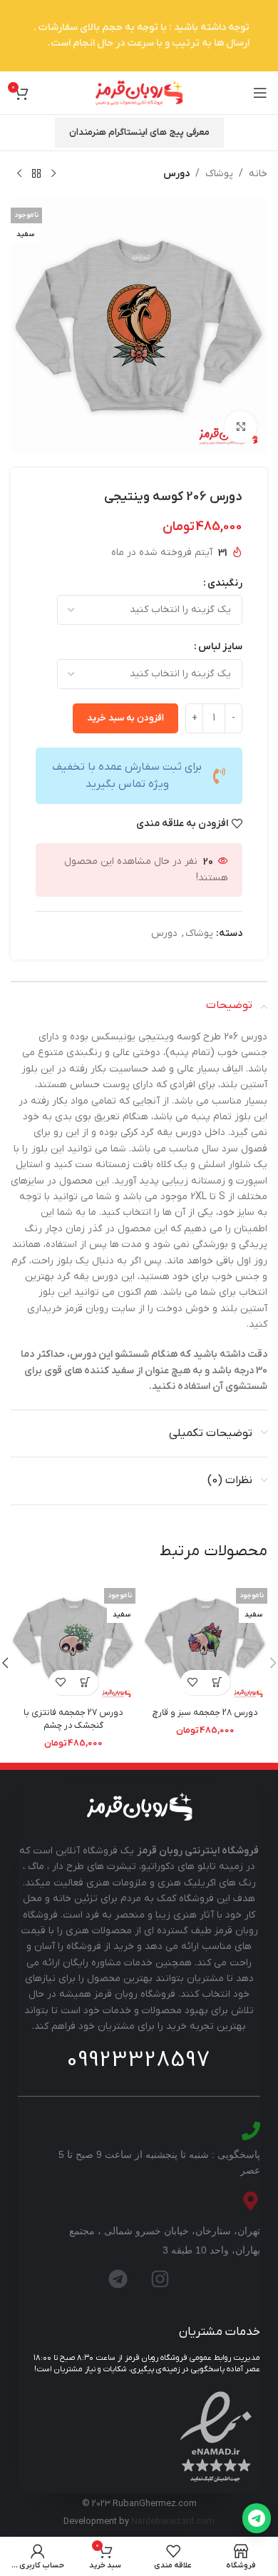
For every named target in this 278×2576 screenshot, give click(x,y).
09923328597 (139, 2060)
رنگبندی (225, 583)
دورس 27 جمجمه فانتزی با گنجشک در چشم (73, 1719)
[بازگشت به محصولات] (36, 174)
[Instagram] (160, 2279)
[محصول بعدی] (19, 174)
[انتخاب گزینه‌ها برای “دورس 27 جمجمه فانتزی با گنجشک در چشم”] (86, 1682)
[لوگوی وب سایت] (139, 92)
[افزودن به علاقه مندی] (193, 1682)
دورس (176, 174)
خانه (258, 174)
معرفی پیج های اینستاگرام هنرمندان (139, 132)
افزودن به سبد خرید (125, 718)
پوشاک (219, 174)
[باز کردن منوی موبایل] (260, 93)
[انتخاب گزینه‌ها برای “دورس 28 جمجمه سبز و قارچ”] (218, 1682)
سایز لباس (220, 647)
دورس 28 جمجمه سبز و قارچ (205, 1713)
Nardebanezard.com (173, 2522)
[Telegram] (118, 2279)
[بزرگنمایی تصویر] (241, 427)
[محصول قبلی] (53, 174)
